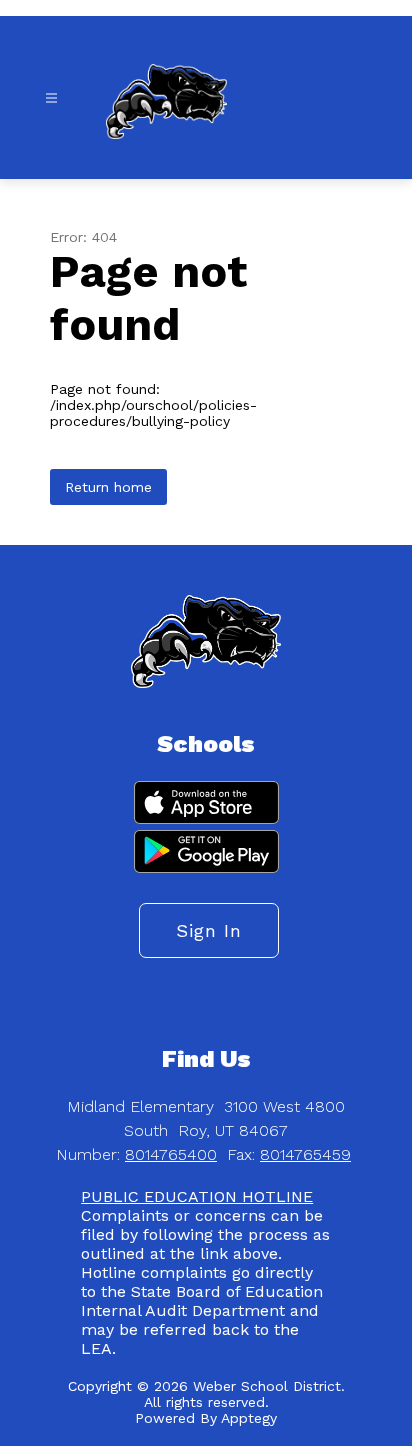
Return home (108, 487)
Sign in (209, 930)
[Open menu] (51, 98)
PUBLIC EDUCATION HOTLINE (197, 1196)
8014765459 (305, 1154)
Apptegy (249, 1418)
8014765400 (171, 1154)
